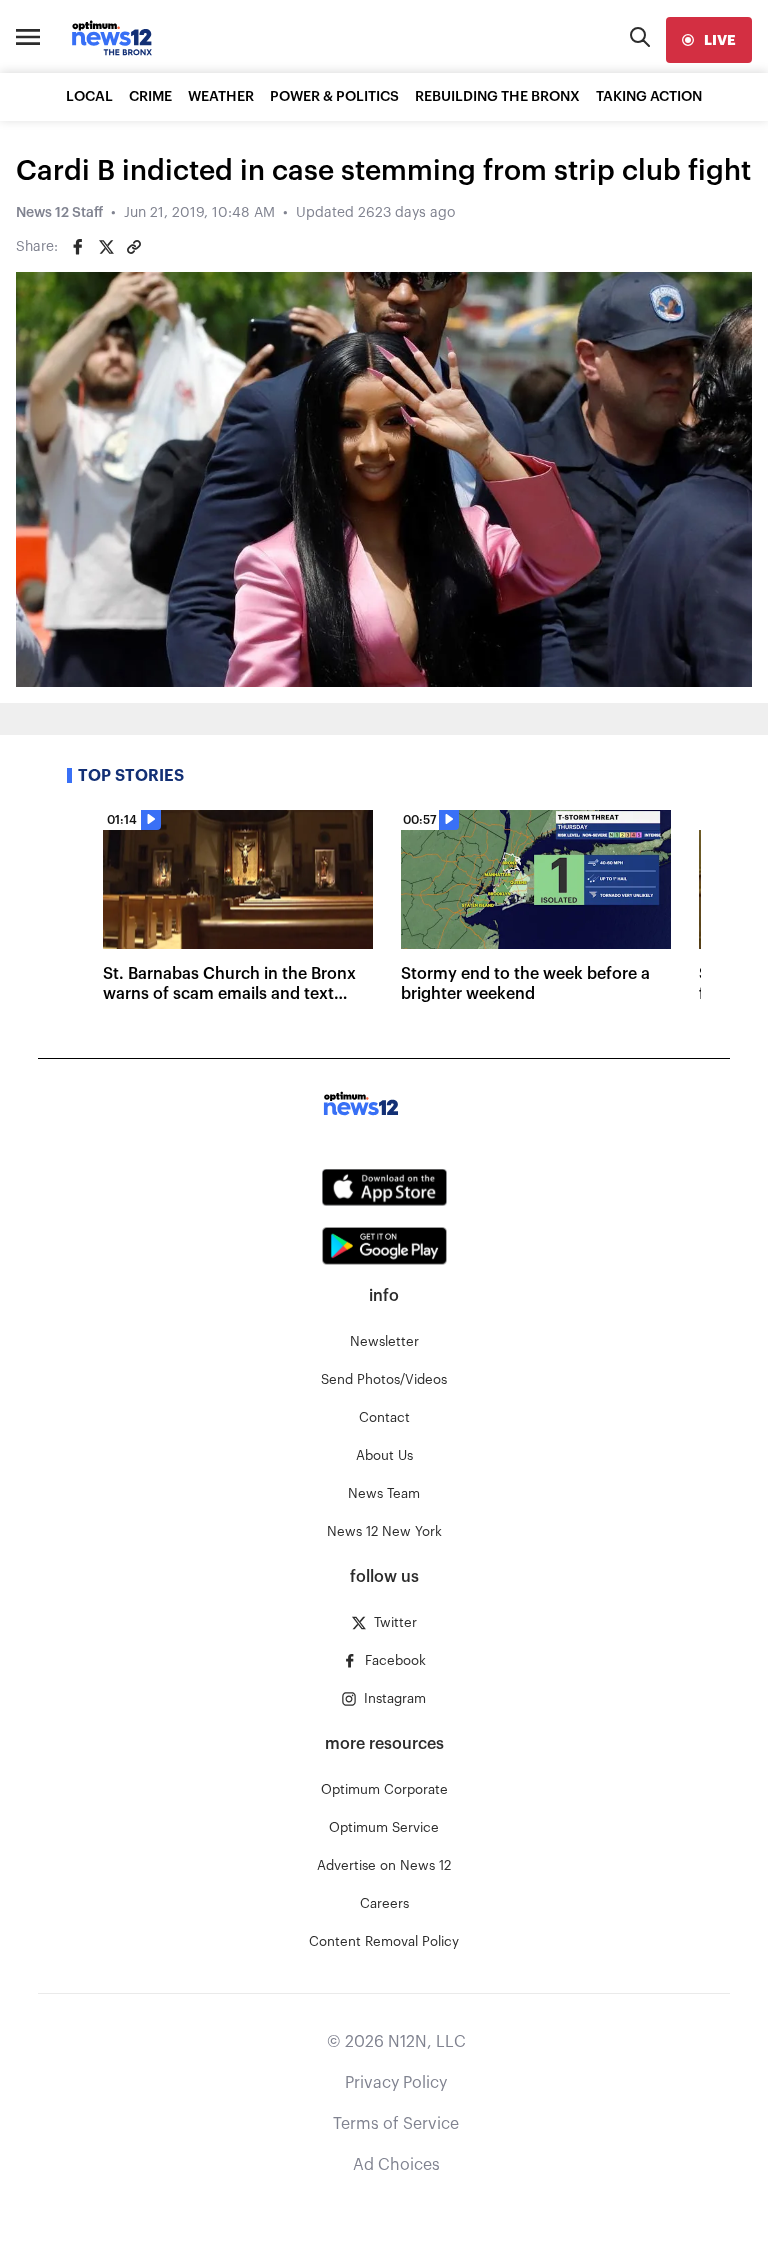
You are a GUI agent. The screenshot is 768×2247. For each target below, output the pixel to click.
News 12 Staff (59, 213)
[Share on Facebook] (78, 247)
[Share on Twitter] (106, 247)
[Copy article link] (134, 247)
